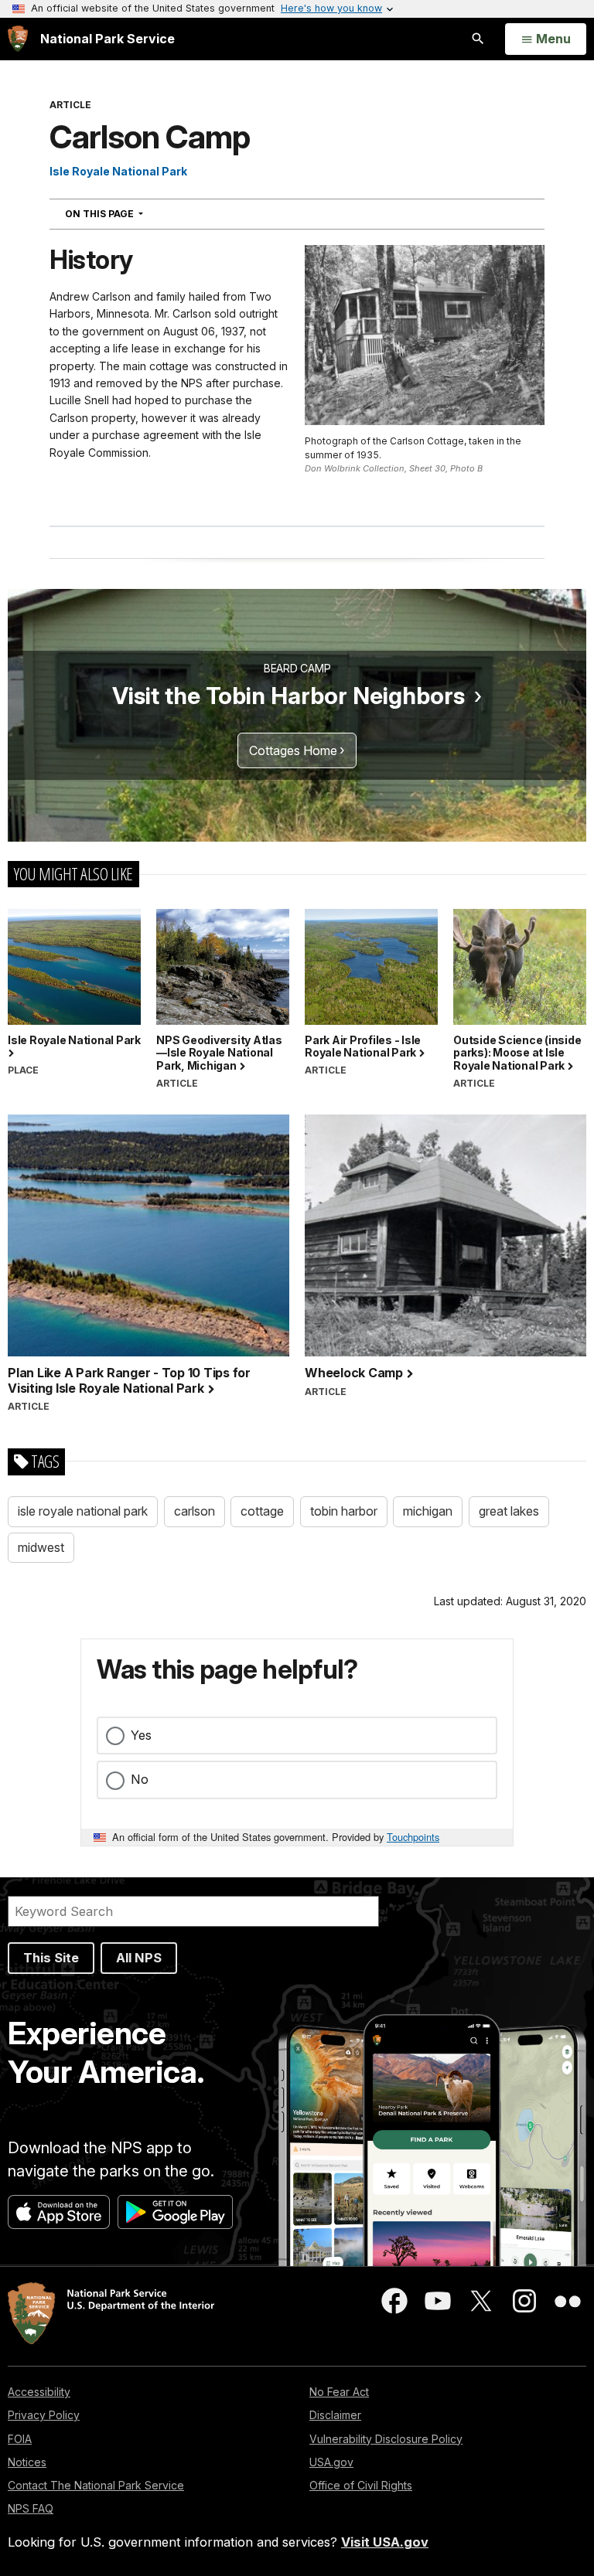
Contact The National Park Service (96, 2485)
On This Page (132, 213)
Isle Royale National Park (118, 171)
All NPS (139, 1958)
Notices (27, 2462)
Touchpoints (413, 1837)
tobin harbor (344, 1511)
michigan (428, 1511)
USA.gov (331, 2462)
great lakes (509, 1511)
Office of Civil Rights (361, 2485)
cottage (262, 1511)
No (140, 1779)
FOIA (20, 2439)
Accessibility (39, 2392)
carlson (195, 1511)
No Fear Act (339, 2392)
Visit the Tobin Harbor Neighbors (288, 696)
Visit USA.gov (385, 2542)
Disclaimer (335, 2415)
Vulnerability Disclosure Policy (386, 2439)
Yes (141, 1735)
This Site (51, 1958)
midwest (41, 1547)
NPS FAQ (31, 2508)
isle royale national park (83, 1511)
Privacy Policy (44, 2415)
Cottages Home (293, 750)
